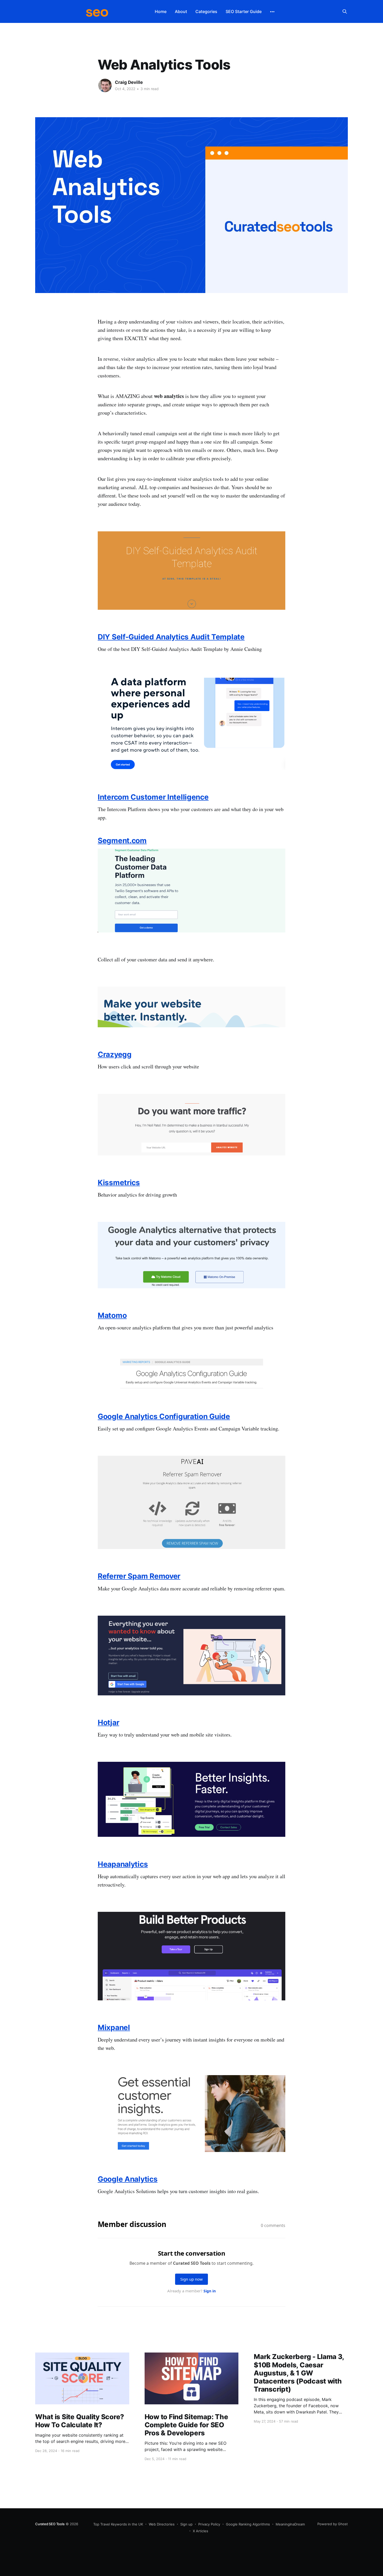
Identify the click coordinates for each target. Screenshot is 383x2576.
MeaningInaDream (290, 2524)
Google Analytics (128, 2179)
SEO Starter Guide (244, 11)
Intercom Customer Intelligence (153, 797)
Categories (206, 11)
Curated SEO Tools (50, 2524)
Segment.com (122, 841)
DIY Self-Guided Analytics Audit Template (171, 637)
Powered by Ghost (333, 2524)
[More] (272, 12)
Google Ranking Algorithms (248, 2524)
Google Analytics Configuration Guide (164, 1416)
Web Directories (162, 2524)
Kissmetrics (119, 1183)
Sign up (186, 2524)
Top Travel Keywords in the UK (118, 2524)
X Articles (200, 2531)
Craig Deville (129, 82)
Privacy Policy (209, 2524)
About (181, 11)
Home (161, 11)
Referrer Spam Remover (139, 1576)
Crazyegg (115, 1054)
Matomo (112, 1315)
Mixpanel (114, 2027)
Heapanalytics (123, 1864)
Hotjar (108, 1722)
